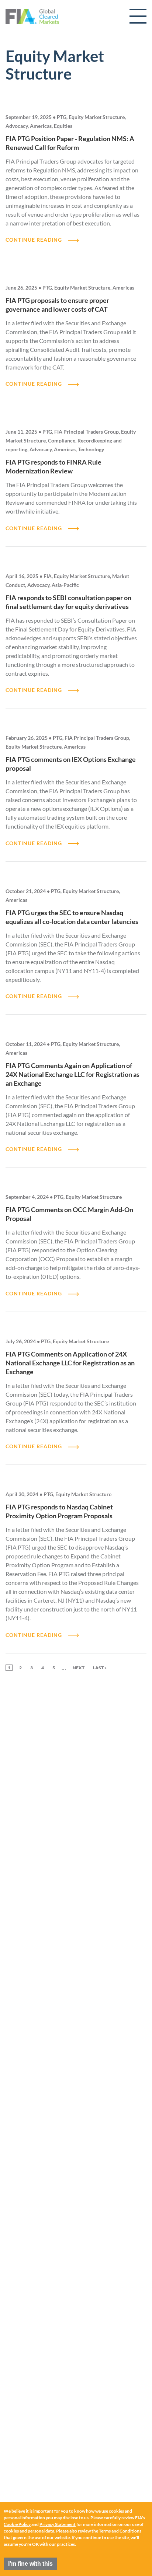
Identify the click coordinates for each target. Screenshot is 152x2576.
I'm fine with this (30, 2564)
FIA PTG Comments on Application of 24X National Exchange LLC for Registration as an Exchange (70, 1363)
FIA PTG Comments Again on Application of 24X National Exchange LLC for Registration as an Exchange (72, 1074)
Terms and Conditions (120, 2531)
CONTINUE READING (34, 240)
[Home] (32, 16)
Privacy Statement (58, 2524)
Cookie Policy (17, 2524)
